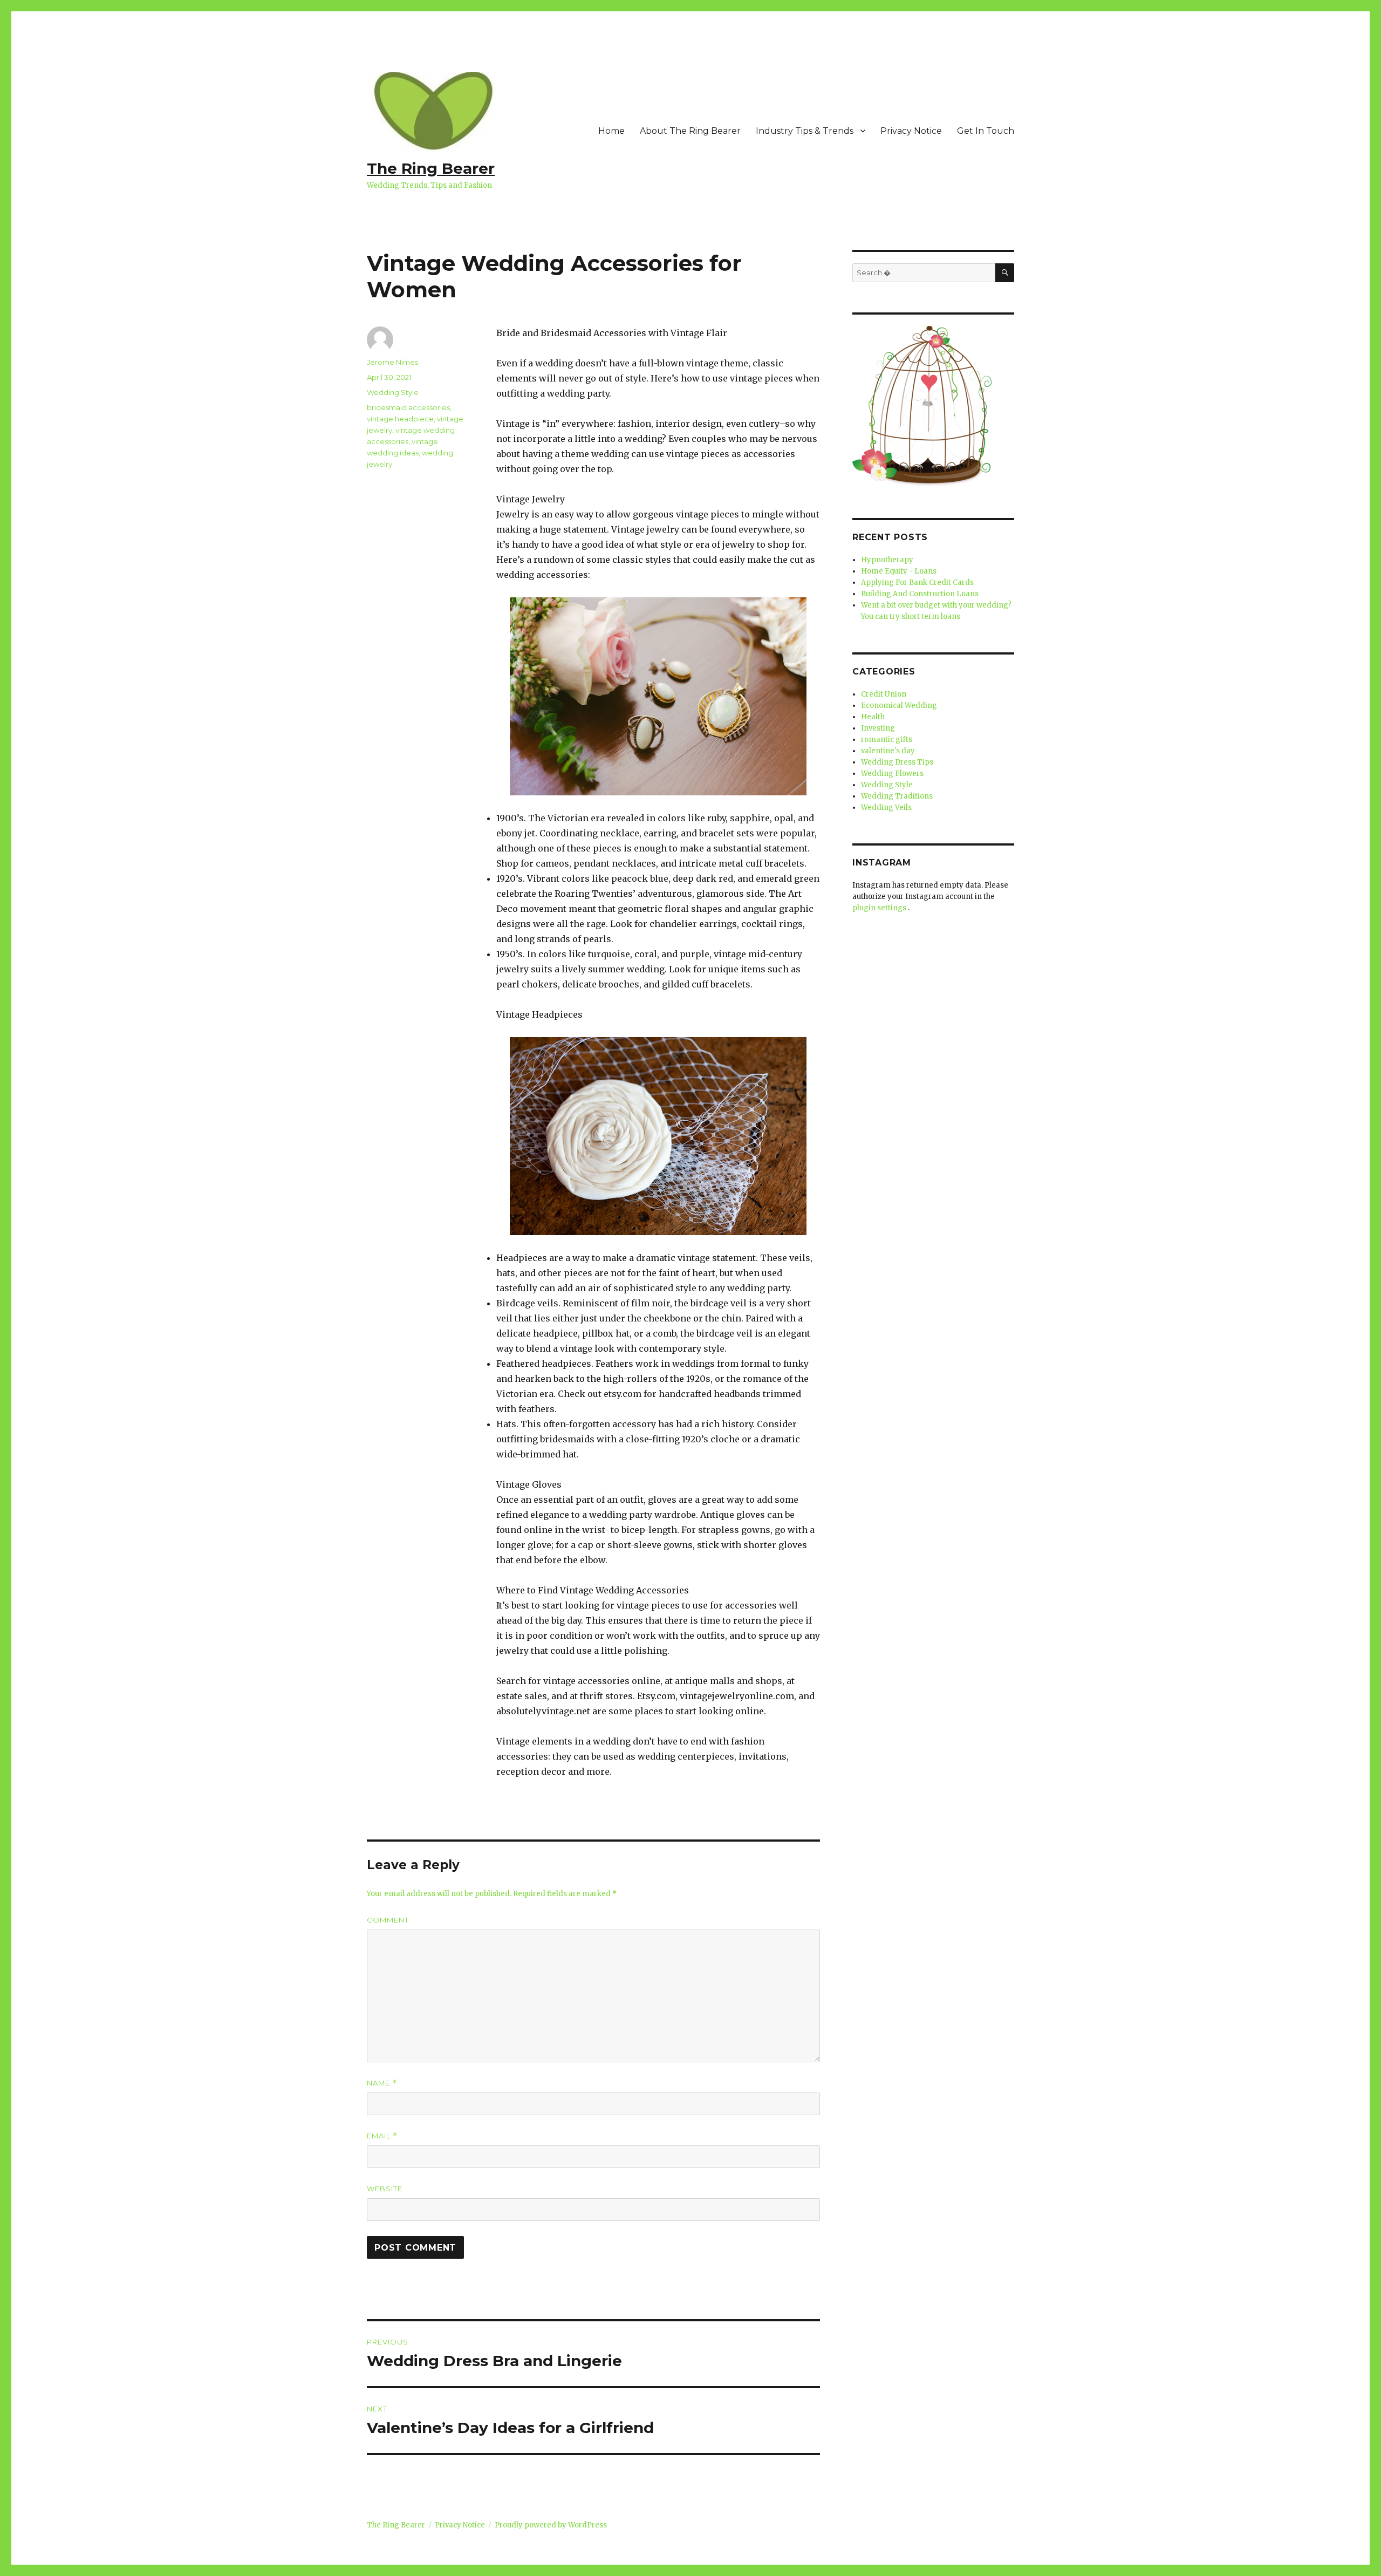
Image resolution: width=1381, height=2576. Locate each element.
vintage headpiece (400, 419)
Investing (878, 728)
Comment (388, 1920)
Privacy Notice (911, 131)
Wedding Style (393, 392)
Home (611, 131)
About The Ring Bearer (690, 131)
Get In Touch (986, 131)
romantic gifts (887, 740)
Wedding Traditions (897, 796)
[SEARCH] (1005, 273)
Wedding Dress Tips (897, 762)
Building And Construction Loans (920, 594)
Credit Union (884, 694)
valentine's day (888, 751)
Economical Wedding (899, 706)
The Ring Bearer (431, 168)
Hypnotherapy (887, 560)
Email (382, 2136)
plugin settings (880, 908)
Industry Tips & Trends (805, 131)
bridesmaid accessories (408, 407)
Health (873, 717)
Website (385, 2189)
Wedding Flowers (892, 774)
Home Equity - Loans (899, 571)
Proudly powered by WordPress (551, 2525)
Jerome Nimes (392, 362)
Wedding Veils (886, 807)
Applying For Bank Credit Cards (917, 582)
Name (382, 2083)
